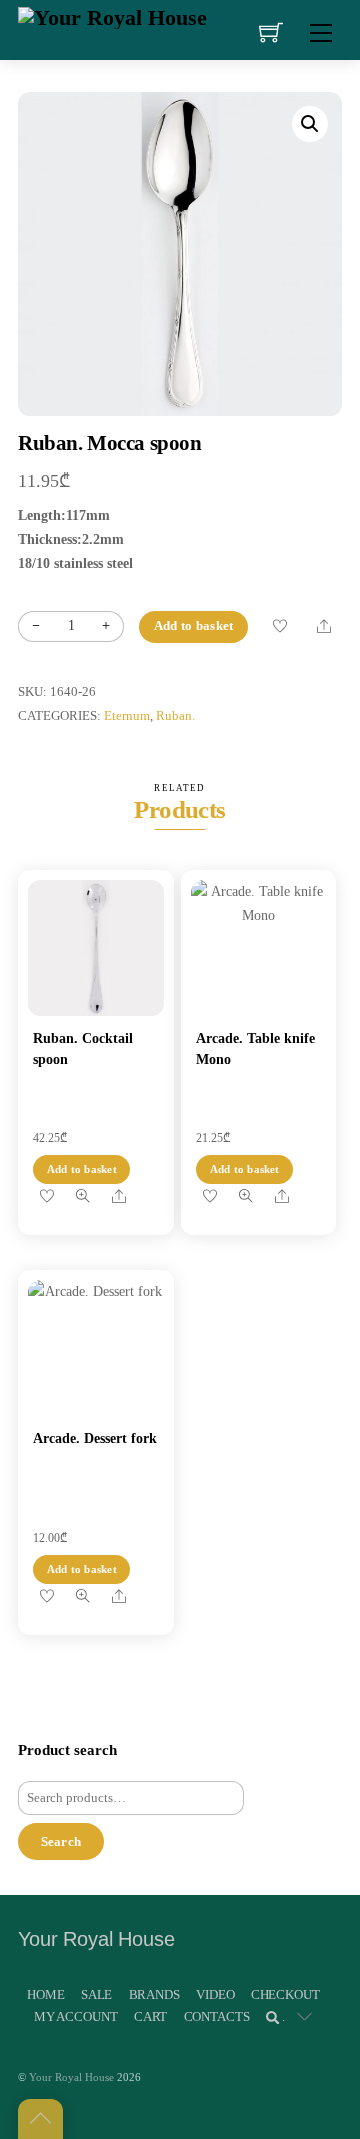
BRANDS (154, 1994)
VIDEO (215, 1994)
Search (61, 1841)
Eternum (127, 716)
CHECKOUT (285, 1994)
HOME (45, 1994)
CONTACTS (217, 2016)
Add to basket (193, 626)
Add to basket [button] (82, 1169)
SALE (96, 1994)
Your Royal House (71, 2077)
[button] (310, 124)
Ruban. (175, 716)
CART (150, 2016)
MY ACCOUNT (76, 2016)
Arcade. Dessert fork (95, 1438)
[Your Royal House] (112, 15)
